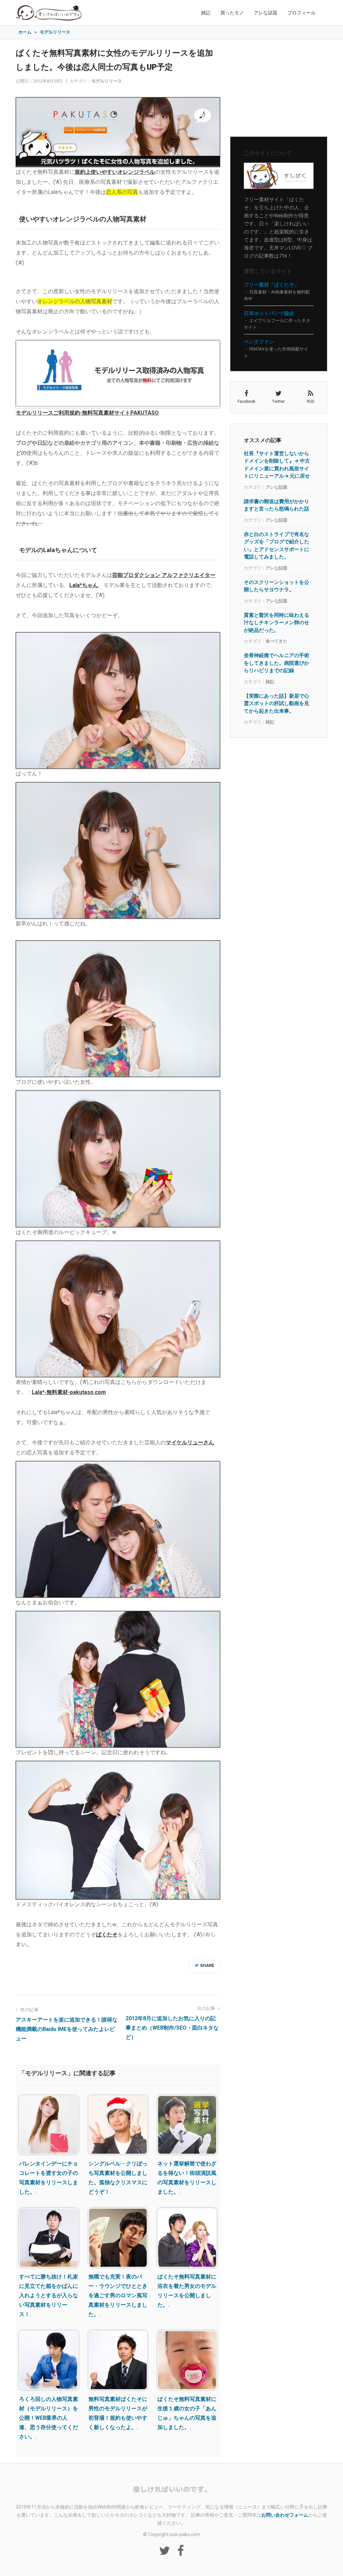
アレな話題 (266, 13)
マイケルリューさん (190, 1442)
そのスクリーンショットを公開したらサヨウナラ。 (277, 586)
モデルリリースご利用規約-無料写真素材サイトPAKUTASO (87, 413)
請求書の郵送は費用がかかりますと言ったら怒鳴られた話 (277, 505)
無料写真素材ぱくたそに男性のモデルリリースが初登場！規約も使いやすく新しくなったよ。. (118, 2413)
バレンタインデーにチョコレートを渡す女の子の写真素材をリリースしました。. (49, 2178)
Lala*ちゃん (84, 585)
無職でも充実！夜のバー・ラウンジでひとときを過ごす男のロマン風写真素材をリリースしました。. (118, 2295)
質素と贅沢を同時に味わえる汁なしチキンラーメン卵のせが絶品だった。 (277, 623)
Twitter (278, 401)
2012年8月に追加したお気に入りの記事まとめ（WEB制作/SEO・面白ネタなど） (172, 2028)
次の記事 (207, 2008)
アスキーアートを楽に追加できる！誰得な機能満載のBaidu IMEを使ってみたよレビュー (67, 2029)
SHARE (207, 1965)
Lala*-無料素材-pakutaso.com (69, 1392)
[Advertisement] (279, 88)
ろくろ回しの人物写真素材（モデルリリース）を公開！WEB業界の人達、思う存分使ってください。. (49, 2418)
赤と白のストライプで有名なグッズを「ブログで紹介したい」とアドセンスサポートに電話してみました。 (277, 546)
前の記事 (29, 2010)
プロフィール (301, 13)
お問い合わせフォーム (285, 2515)
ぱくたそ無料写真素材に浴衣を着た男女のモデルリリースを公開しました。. (187, 2291)
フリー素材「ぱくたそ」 (271, 285)
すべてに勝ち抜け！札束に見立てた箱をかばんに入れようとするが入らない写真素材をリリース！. (49, 2295)
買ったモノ (232, 13)
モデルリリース (107, 81)
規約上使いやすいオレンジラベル (115, 172)
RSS (311, 401)
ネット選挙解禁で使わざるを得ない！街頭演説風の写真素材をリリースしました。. (187, 2178)
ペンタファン (259, 342)
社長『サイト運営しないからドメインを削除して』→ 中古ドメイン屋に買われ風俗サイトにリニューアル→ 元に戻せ (277, 465)
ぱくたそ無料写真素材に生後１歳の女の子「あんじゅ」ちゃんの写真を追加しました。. (187, 2413)
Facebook (246, 401)
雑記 (206, 13)
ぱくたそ (107, 1935)
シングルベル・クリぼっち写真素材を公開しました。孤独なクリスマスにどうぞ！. (118, 2178)
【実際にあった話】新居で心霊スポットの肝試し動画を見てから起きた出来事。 (277, 703)
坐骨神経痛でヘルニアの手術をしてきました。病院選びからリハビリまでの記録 (277, 663)
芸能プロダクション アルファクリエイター (164, 575)
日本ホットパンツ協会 (269, 313)
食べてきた (277, 641)
